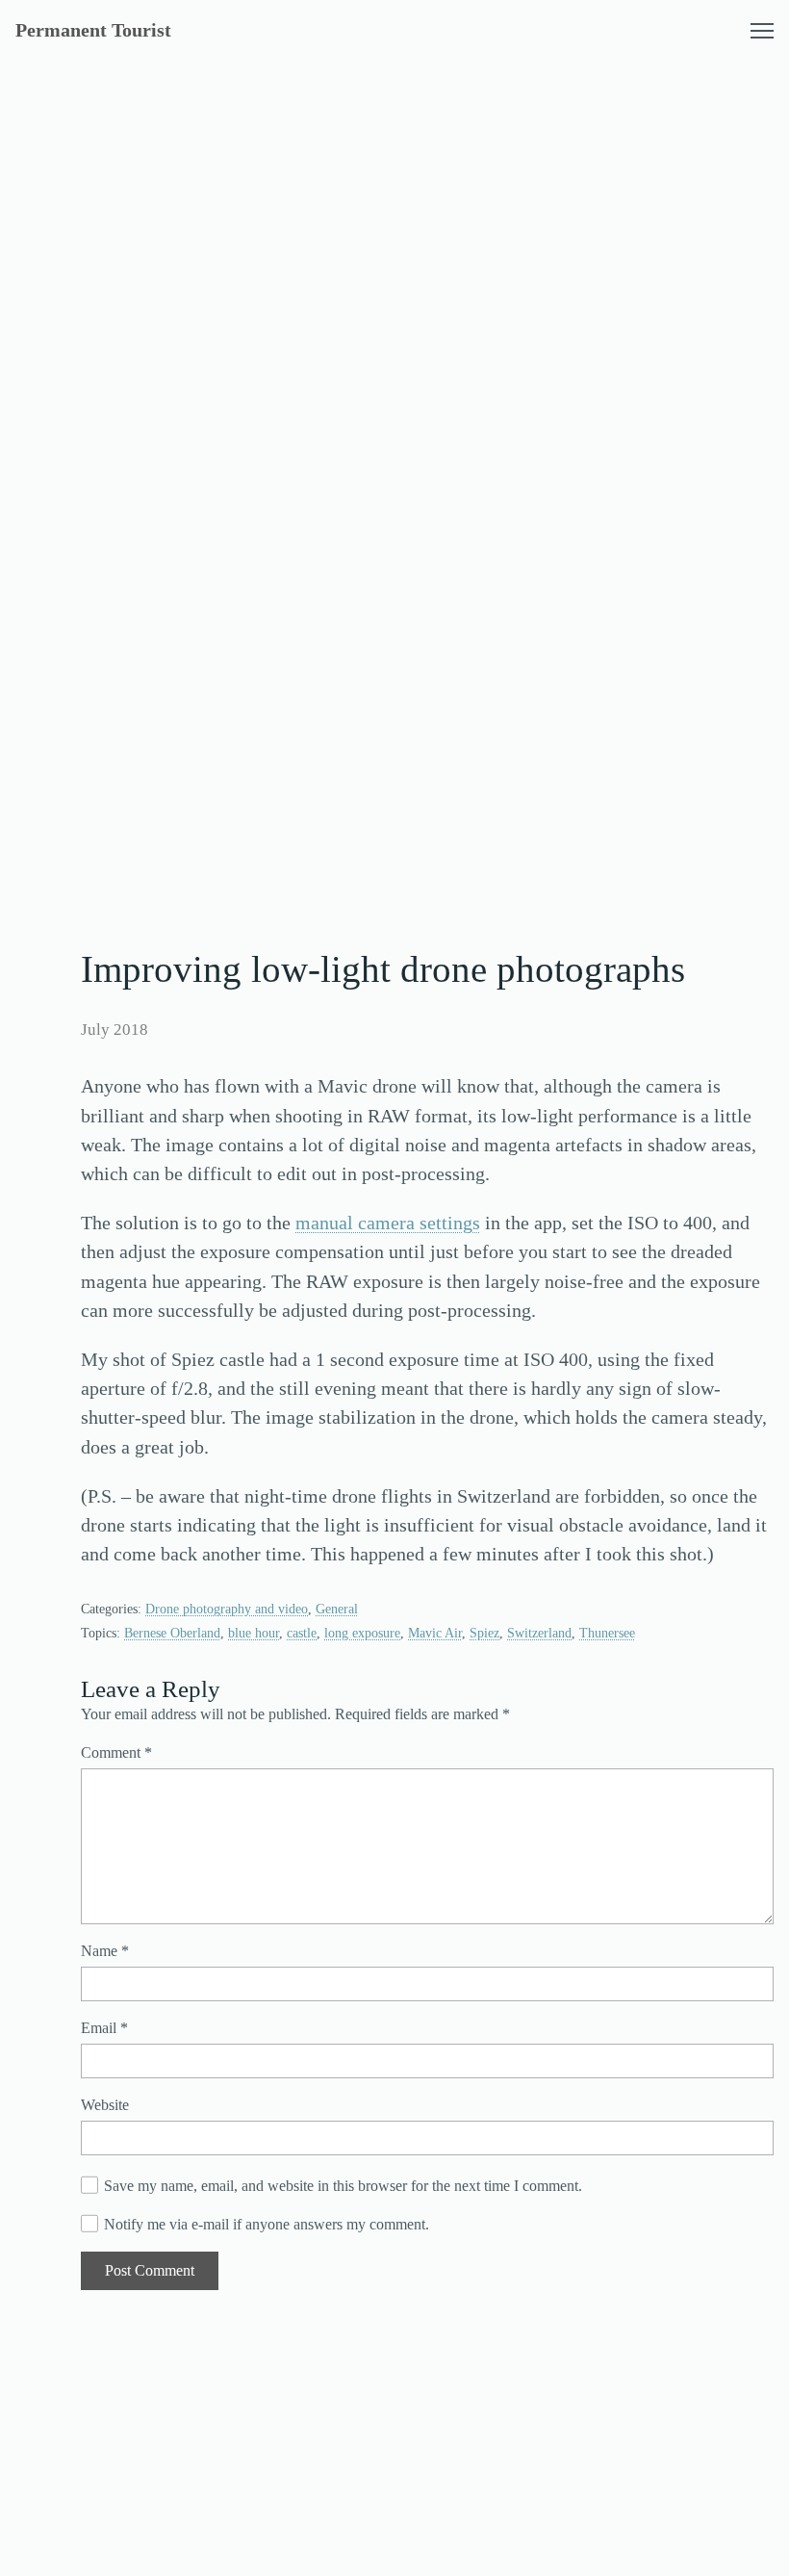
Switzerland (539, 1633)
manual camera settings (388, 1223)
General (337, 1609)
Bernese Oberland (172, 1633)
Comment (116, 1752)
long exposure (362, 1633)
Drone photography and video (227, 1609)
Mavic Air (435, 1633)
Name (105, 1951)
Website (105, 2105)
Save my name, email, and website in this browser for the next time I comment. (343, 2186)
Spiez (484, 1633)
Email (104, 2028)
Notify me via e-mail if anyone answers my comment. (267, 2224)
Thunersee (607, 1633)
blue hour (254, 1633)
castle (302, 1633)
